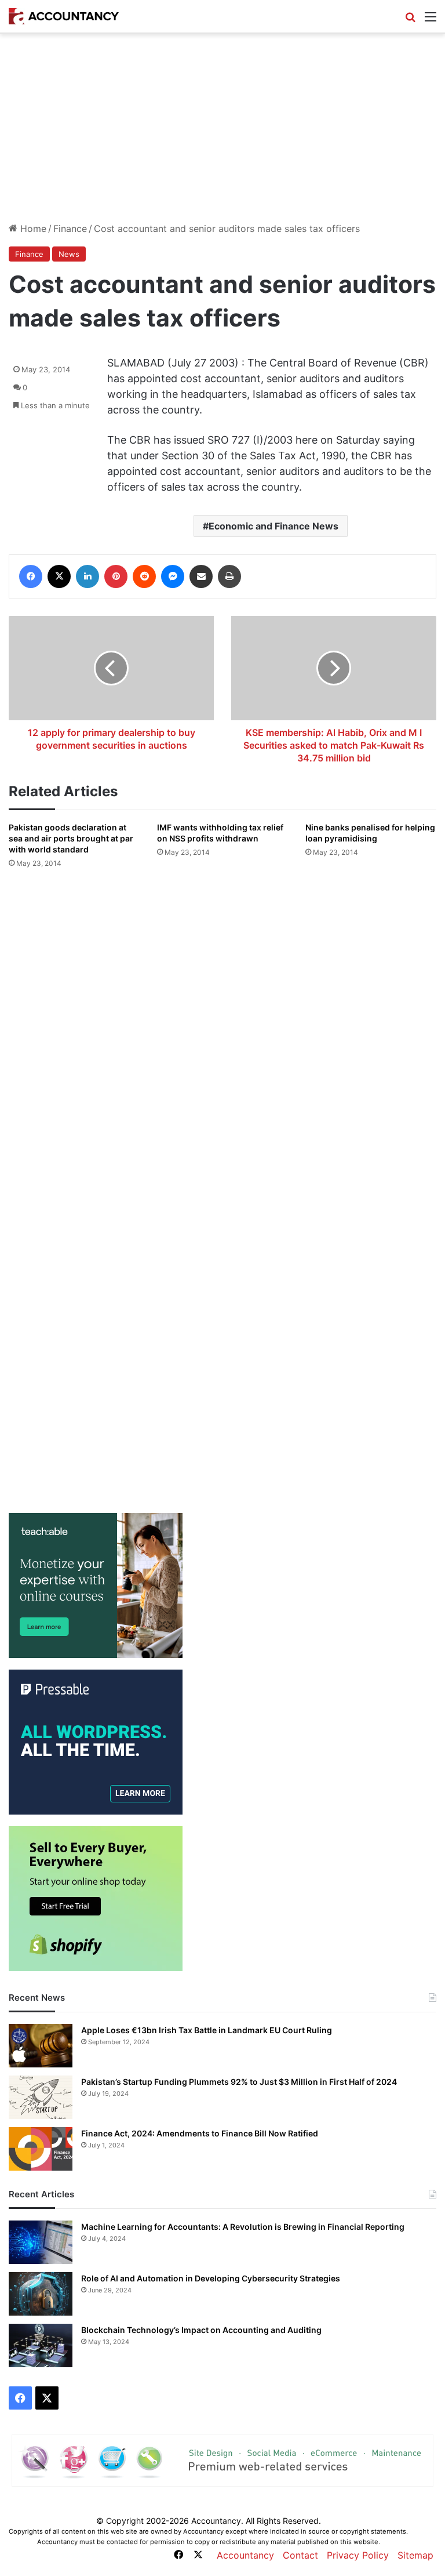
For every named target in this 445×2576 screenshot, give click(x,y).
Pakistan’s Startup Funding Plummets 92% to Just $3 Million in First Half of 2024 (239, 2082)
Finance (70, 228)
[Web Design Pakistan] (222, 2459)
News (69, 254)
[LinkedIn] (87, 576)
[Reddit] (144, 576)
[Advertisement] (222, 133)
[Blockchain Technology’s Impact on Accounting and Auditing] (41, 2345)
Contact (300, 2555)
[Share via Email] (201, 576)
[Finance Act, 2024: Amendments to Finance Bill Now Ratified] (41, 2149)
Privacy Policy (358, 2555)
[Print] (229, 576)
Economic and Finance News (273, 526)
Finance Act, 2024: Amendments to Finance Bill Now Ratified (200, 2133)
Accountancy (245, 2555)
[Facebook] (31, 576)
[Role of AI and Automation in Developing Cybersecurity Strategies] (41, 2294)
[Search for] (410, 21)
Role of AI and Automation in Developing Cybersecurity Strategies (211, 2278)
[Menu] (431, 21)
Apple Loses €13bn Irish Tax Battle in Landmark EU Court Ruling (207, 2030)
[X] (59, 576)
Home (32, 228)
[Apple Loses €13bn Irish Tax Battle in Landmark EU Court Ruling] (41, 2046)
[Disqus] (222, 1032)
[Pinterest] (116, 576)
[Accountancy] (64, 16)
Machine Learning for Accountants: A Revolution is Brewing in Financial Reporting (243, 2227)
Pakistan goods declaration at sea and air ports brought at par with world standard (71, 838)
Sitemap (415, 2555)
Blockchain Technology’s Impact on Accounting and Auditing (201, 2330)
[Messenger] (173, 576)
